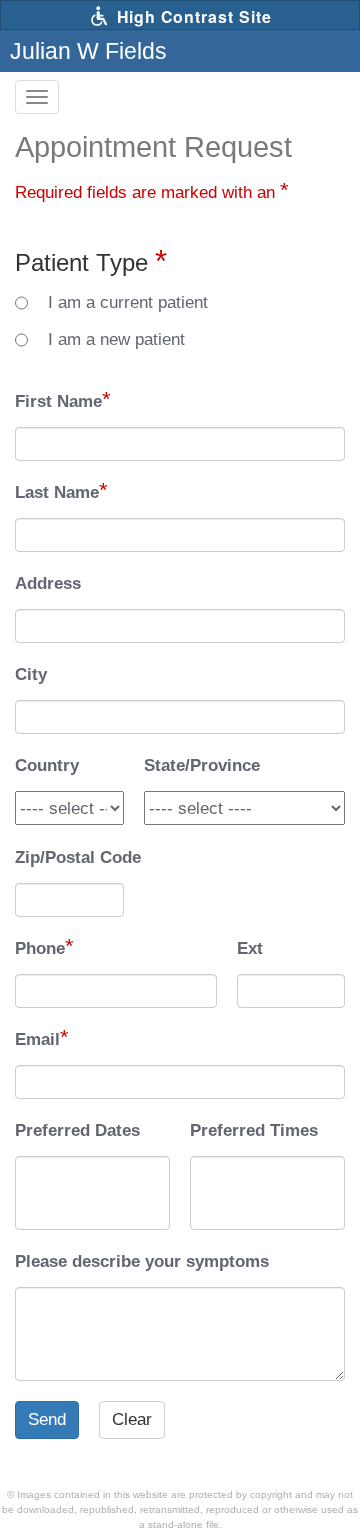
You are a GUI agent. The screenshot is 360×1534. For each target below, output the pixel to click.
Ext (250, 948)
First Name (58, 401)
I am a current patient (128, 302)
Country (47, 765)
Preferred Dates (77, 1130)
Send (47, 1419)
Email (37, 1039)
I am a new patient (116, 339)
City (31, 674)
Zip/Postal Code (78, 857)
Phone (40, 948)
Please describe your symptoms (142, 1261)
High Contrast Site (192, 16)
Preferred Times (254, 1130)
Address (48, 583)
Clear (132, 1419)
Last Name (57, 492)
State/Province (202, 765)
